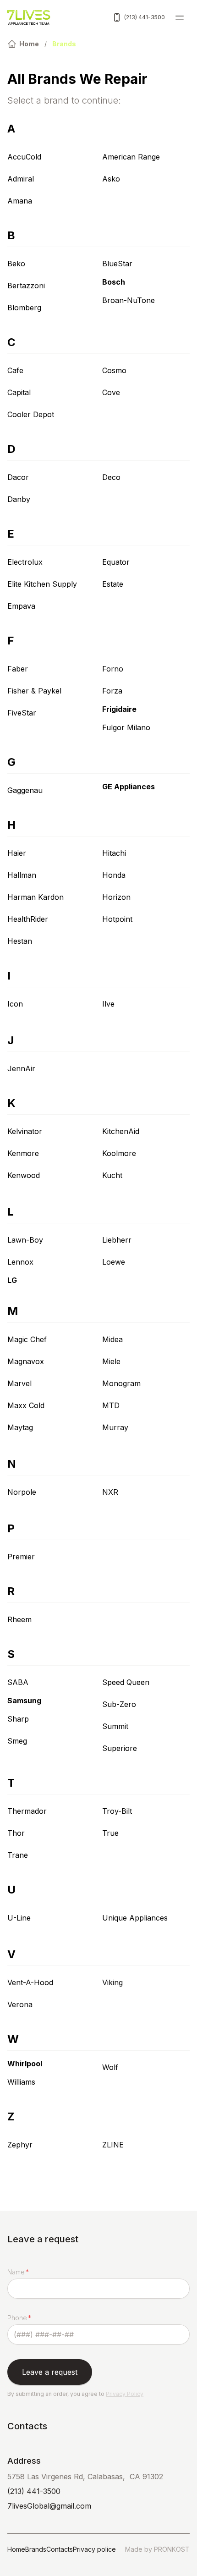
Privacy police (94, 2549)
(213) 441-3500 (145, 17)
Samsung (24, 1701)
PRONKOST (172, 2549)
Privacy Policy (125, 2394)
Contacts (60, 2549)
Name (16, 2272)
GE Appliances (129, 787)
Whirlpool (25, 2064)
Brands (36, 2549)
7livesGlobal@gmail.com (49, 2506)
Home (16, 2549)
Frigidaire (119, 709)
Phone (17, 2318)
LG (12, 1280)
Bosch (114, 282)
